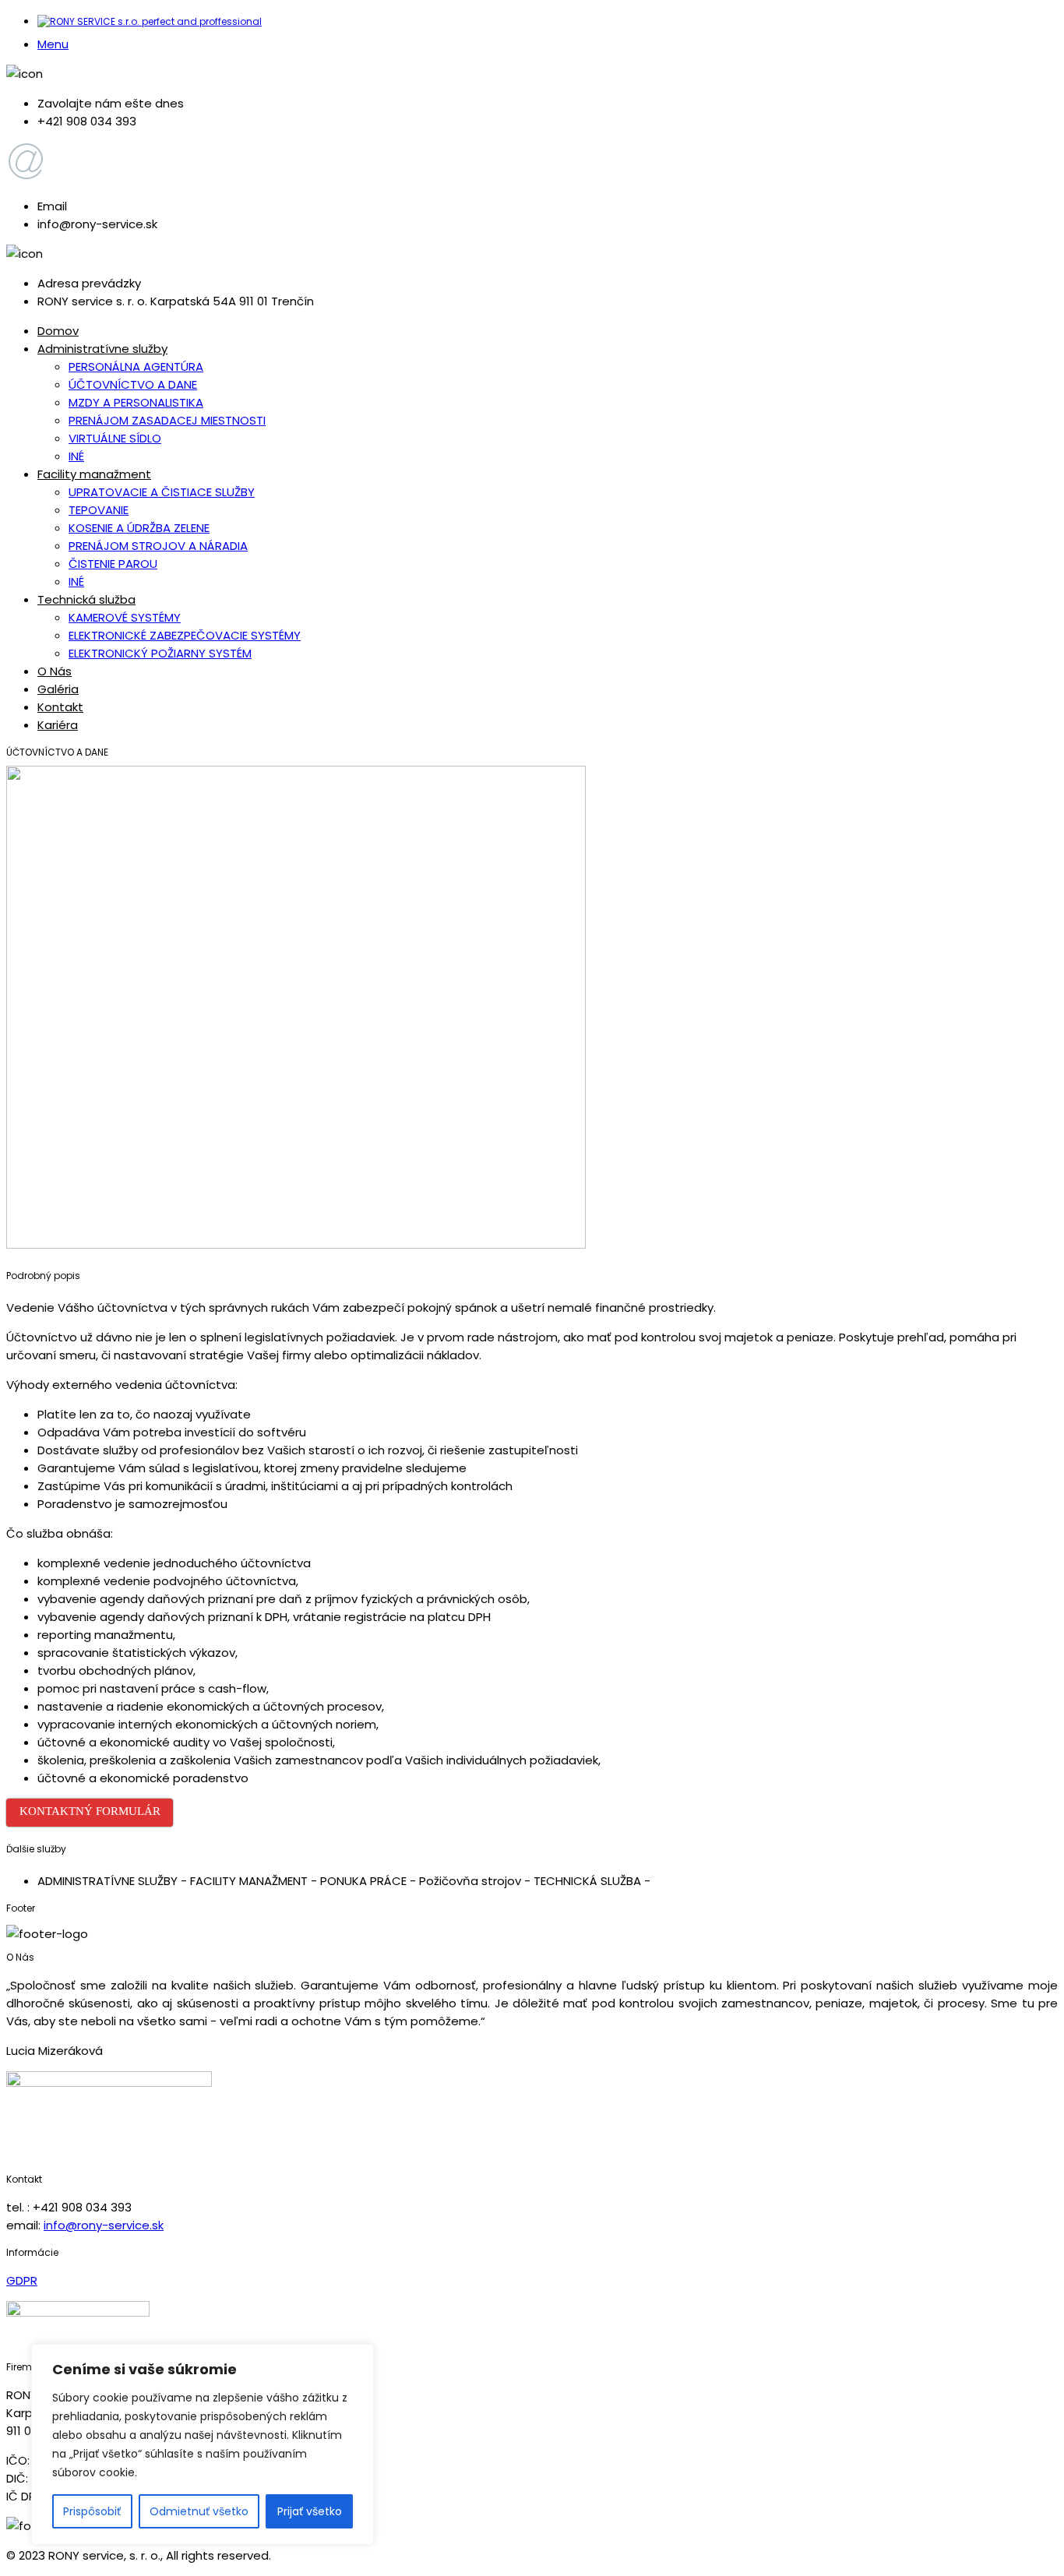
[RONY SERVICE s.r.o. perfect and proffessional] (150, 21)
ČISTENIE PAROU (113, 564)
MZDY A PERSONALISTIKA (136, 402)
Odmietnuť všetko (199, 2511)
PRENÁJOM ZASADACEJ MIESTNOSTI (167, 420)
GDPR (22, 2280)
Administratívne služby (102, 349)
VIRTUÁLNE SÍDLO (115, 438)
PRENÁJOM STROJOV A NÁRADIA (158, 546)
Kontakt (60, 707)
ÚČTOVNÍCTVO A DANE (133, 384)
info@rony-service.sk (104, 2225)
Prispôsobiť (92, 2511)
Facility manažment (94, 474)
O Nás (55, 671)
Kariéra (58, 725)
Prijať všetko (310, 2511)
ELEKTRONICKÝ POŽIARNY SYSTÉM (160, 653)
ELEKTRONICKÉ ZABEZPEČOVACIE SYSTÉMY (185, 635)
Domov (58, 331)
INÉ (76, 456)
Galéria (58, 689)
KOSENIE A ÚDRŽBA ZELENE (139, 528)
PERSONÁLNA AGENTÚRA (136, 366)
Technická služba (86, 599)
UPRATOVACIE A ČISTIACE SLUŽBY (162, 492)
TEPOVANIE (99, 510)
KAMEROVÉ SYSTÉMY (125, 617)
